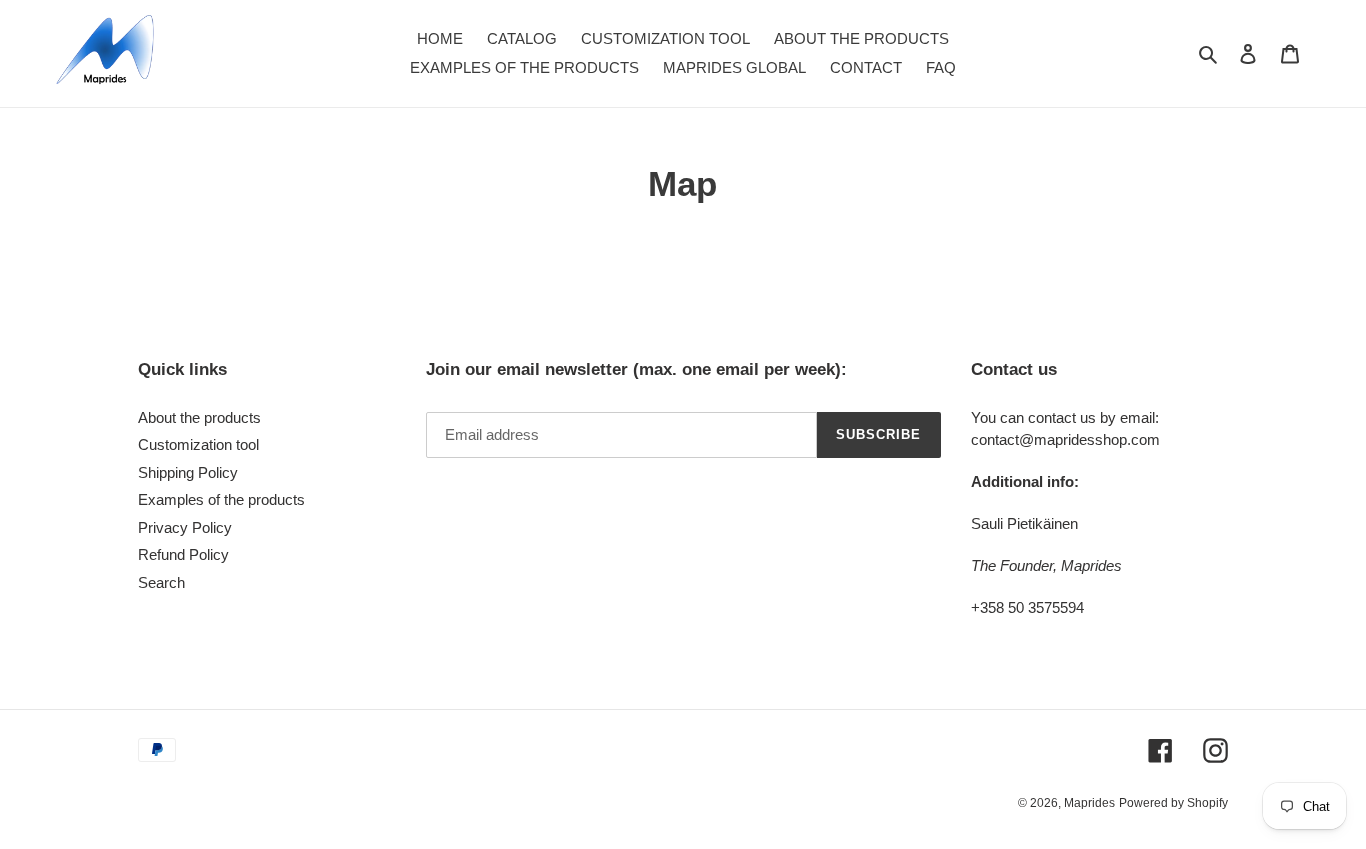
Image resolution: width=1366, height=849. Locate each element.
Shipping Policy (188, 472)
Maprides (1089, 803)
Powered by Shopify (1173, 803)
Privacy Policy (185, 527)
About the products (199, 417)
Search (161, 582)
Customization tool (198, 444)
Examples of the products (221, 499)
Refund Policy (183, 554)
